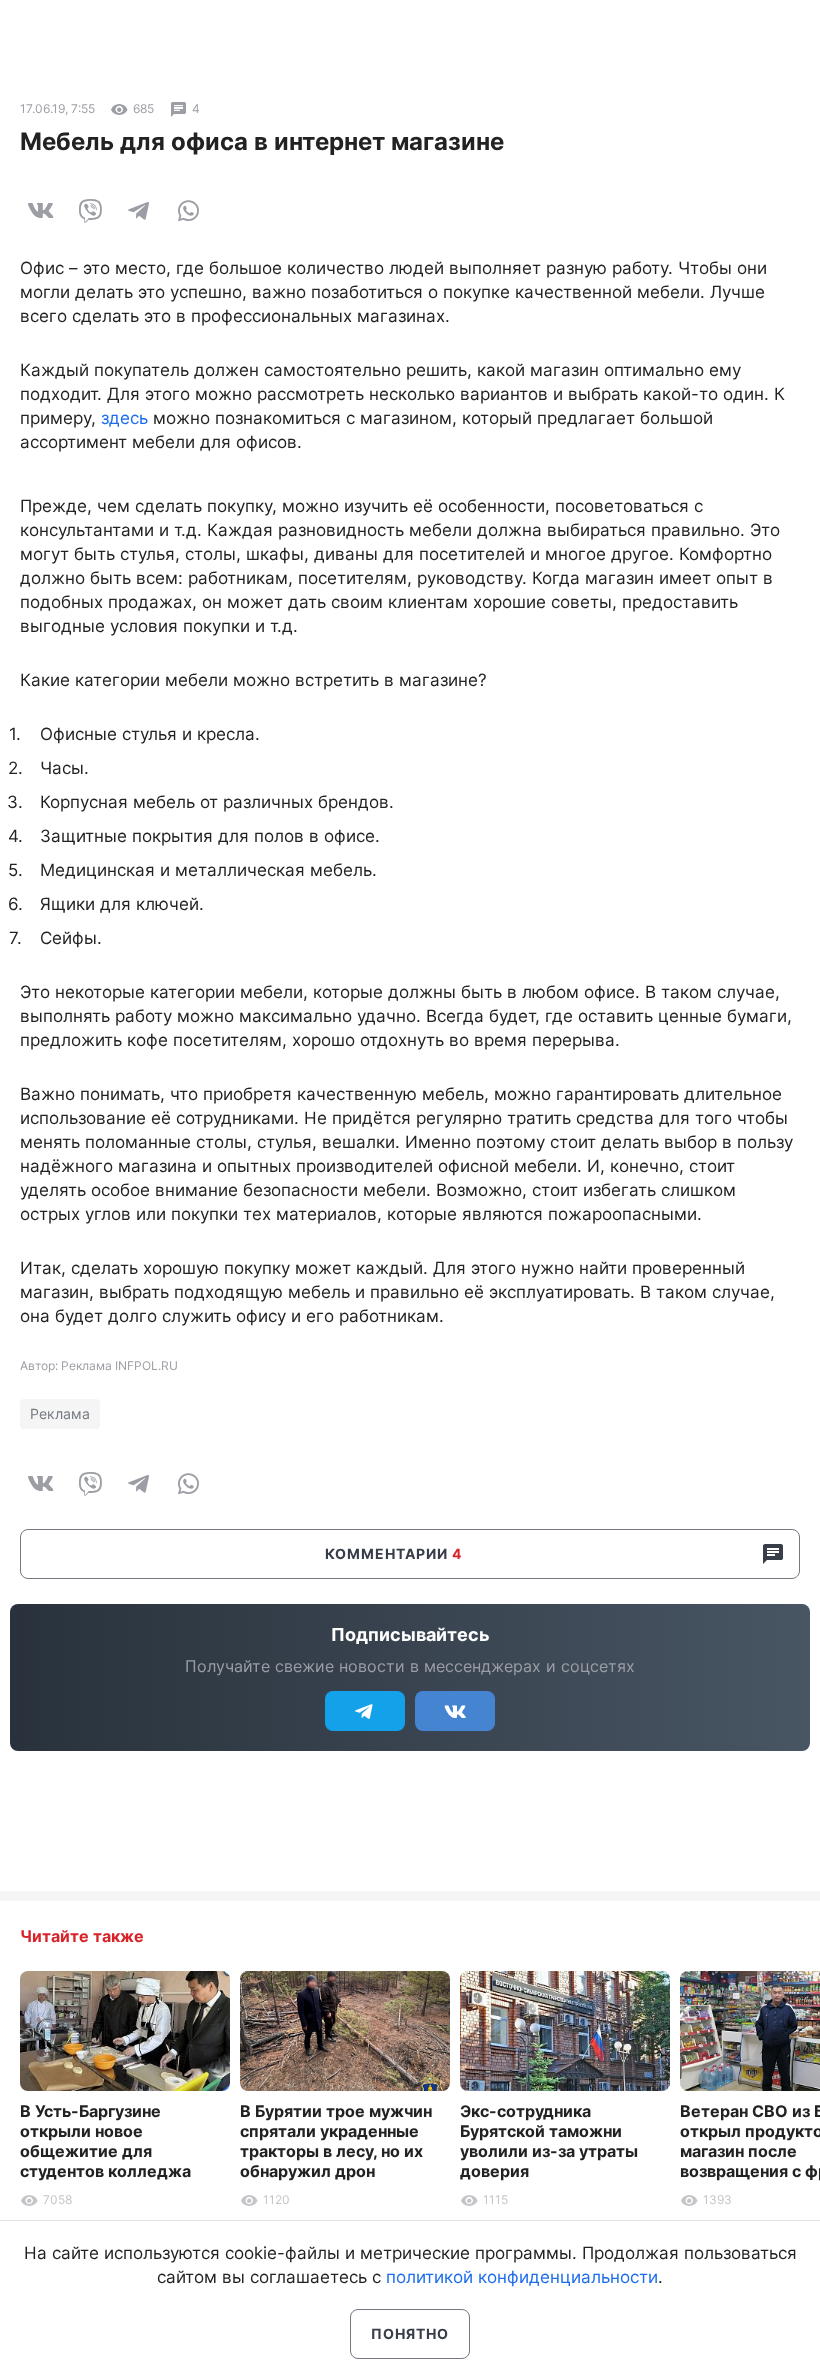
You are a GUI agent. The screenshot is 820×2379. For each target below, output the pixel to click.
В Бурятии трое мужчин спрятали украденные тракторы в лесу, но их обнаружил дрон (336, 2141)
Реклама (60, 1413)
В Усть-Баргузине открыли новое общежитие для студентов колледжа (105, 2141)
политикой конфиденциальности (522, 2277)
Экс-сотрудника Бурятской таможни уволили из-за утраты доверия (549, 2141)
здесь (124, 418)
